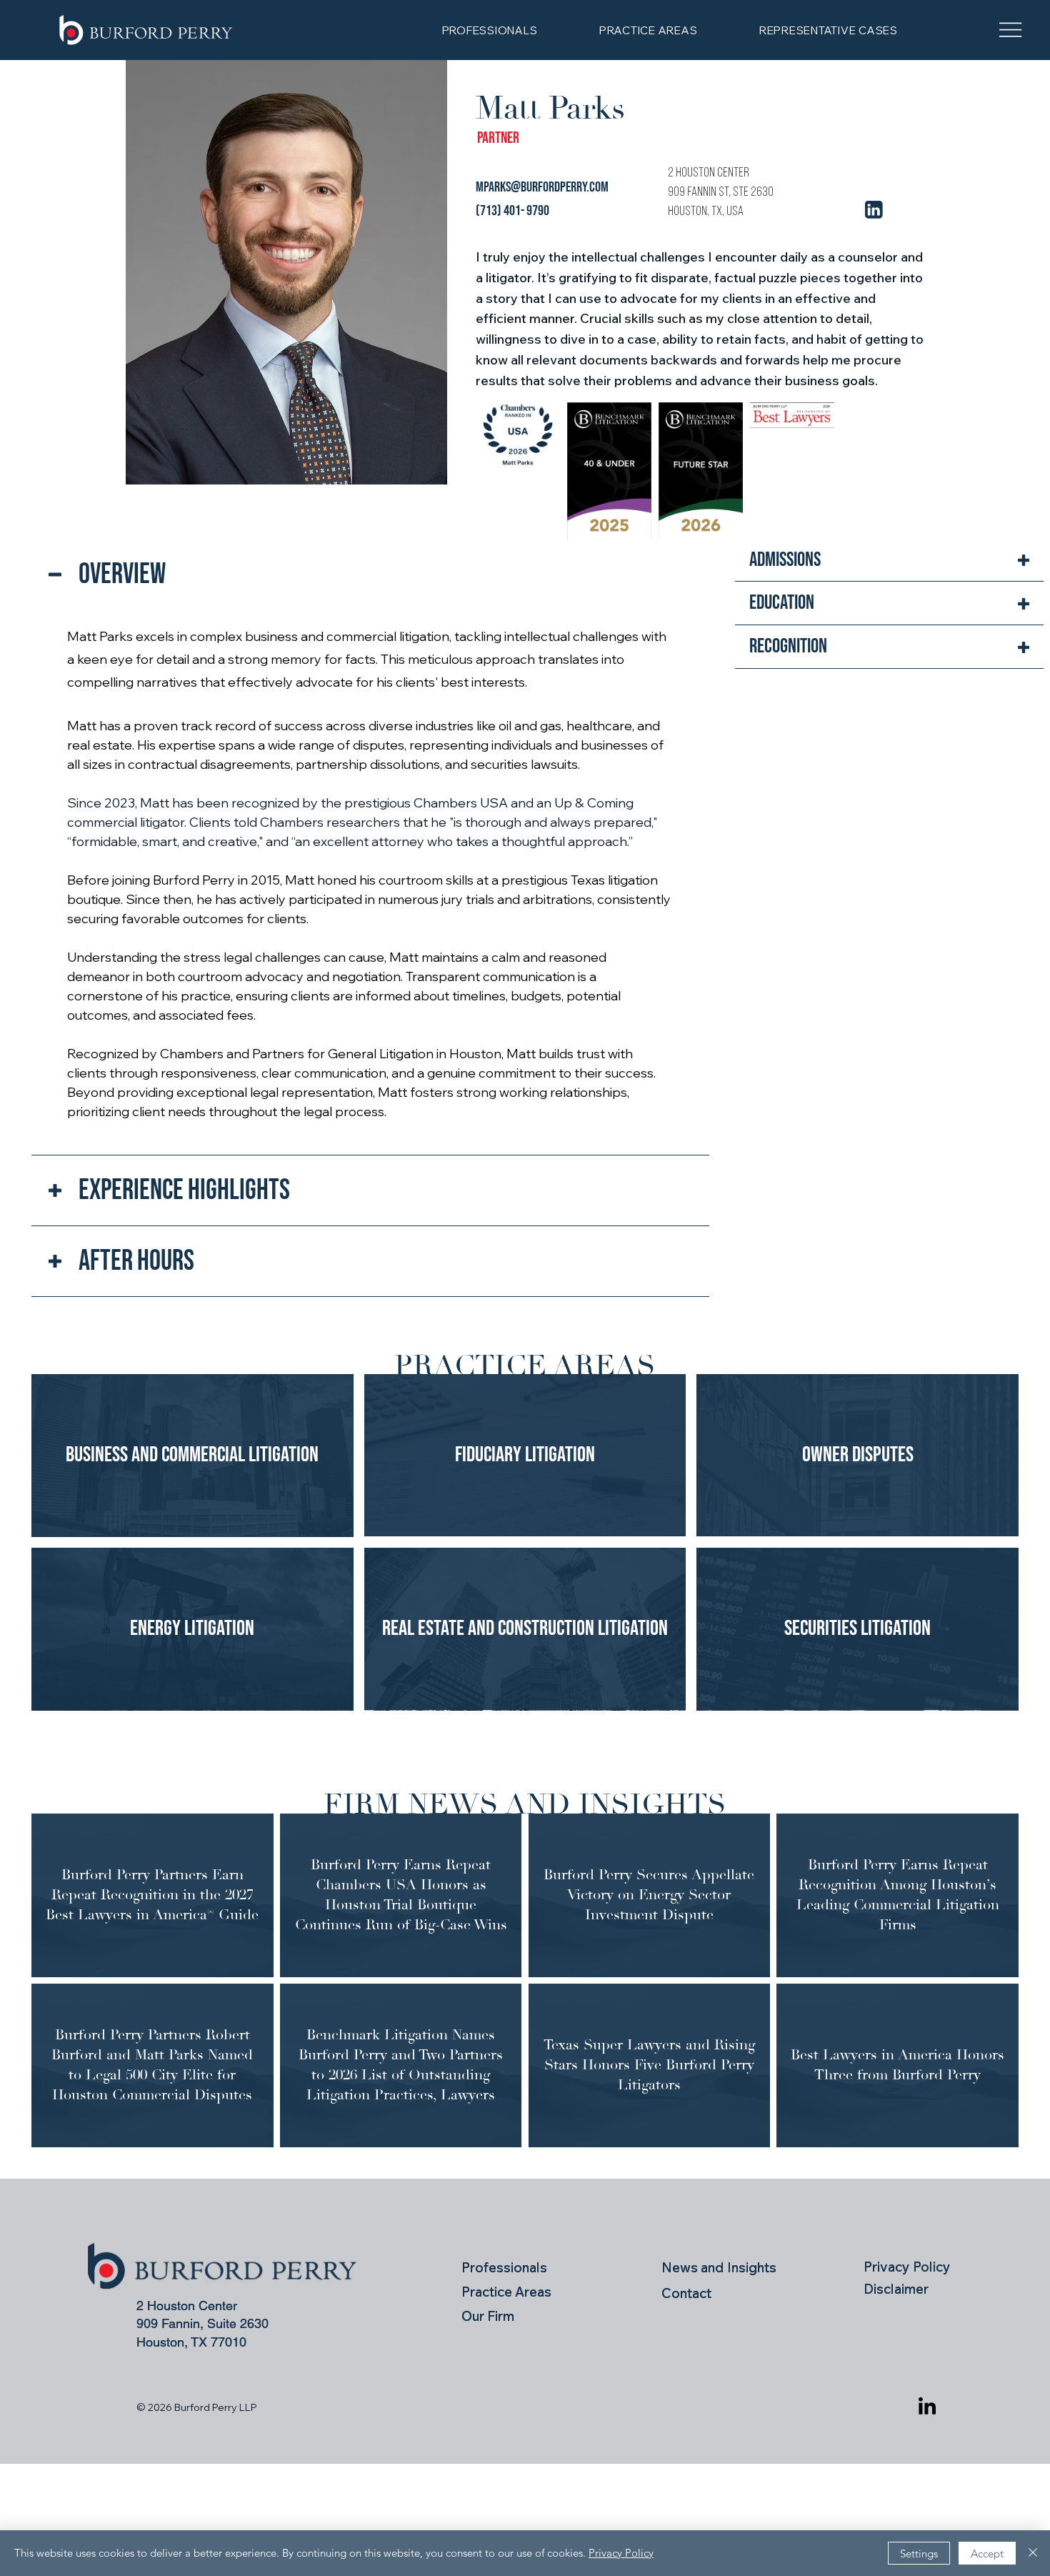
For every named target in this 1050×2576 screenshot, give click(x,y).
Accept (987, 2553)
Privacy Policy (621, 2553)
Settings (919, 2553)
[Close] (1033, 2553)
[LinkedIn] (927, 2407)
